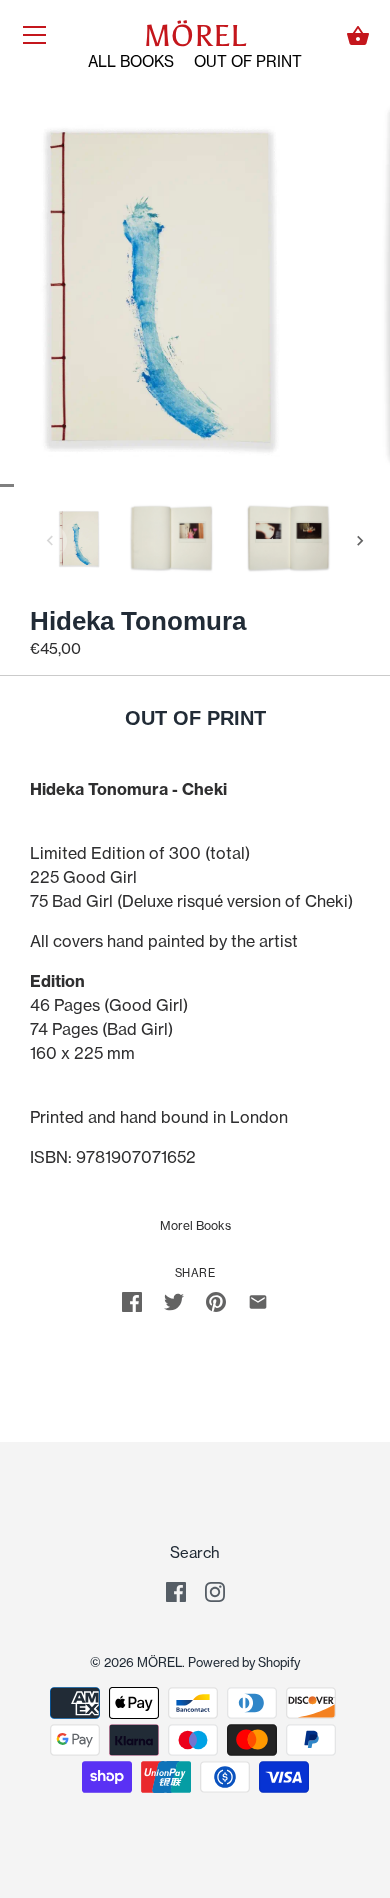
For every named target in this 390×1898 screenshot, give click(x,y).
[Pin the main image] (216, 1300)
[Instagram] (215, 1590)
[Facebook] (176, 1590)
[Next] (360, 541)
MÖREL (195, 36)
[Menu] (35, 39)
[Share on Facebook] (132, 1300)
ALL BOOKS (131, 61)
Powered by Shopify (244, 1662)
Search (195, 1552)
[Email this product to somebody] (258, 1300)
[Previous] (50, 541)
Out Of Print (248, 61)
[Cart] (358, 36)
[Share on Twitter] (174, 1300)
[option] (79, 541)
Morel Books (195, 1225)
